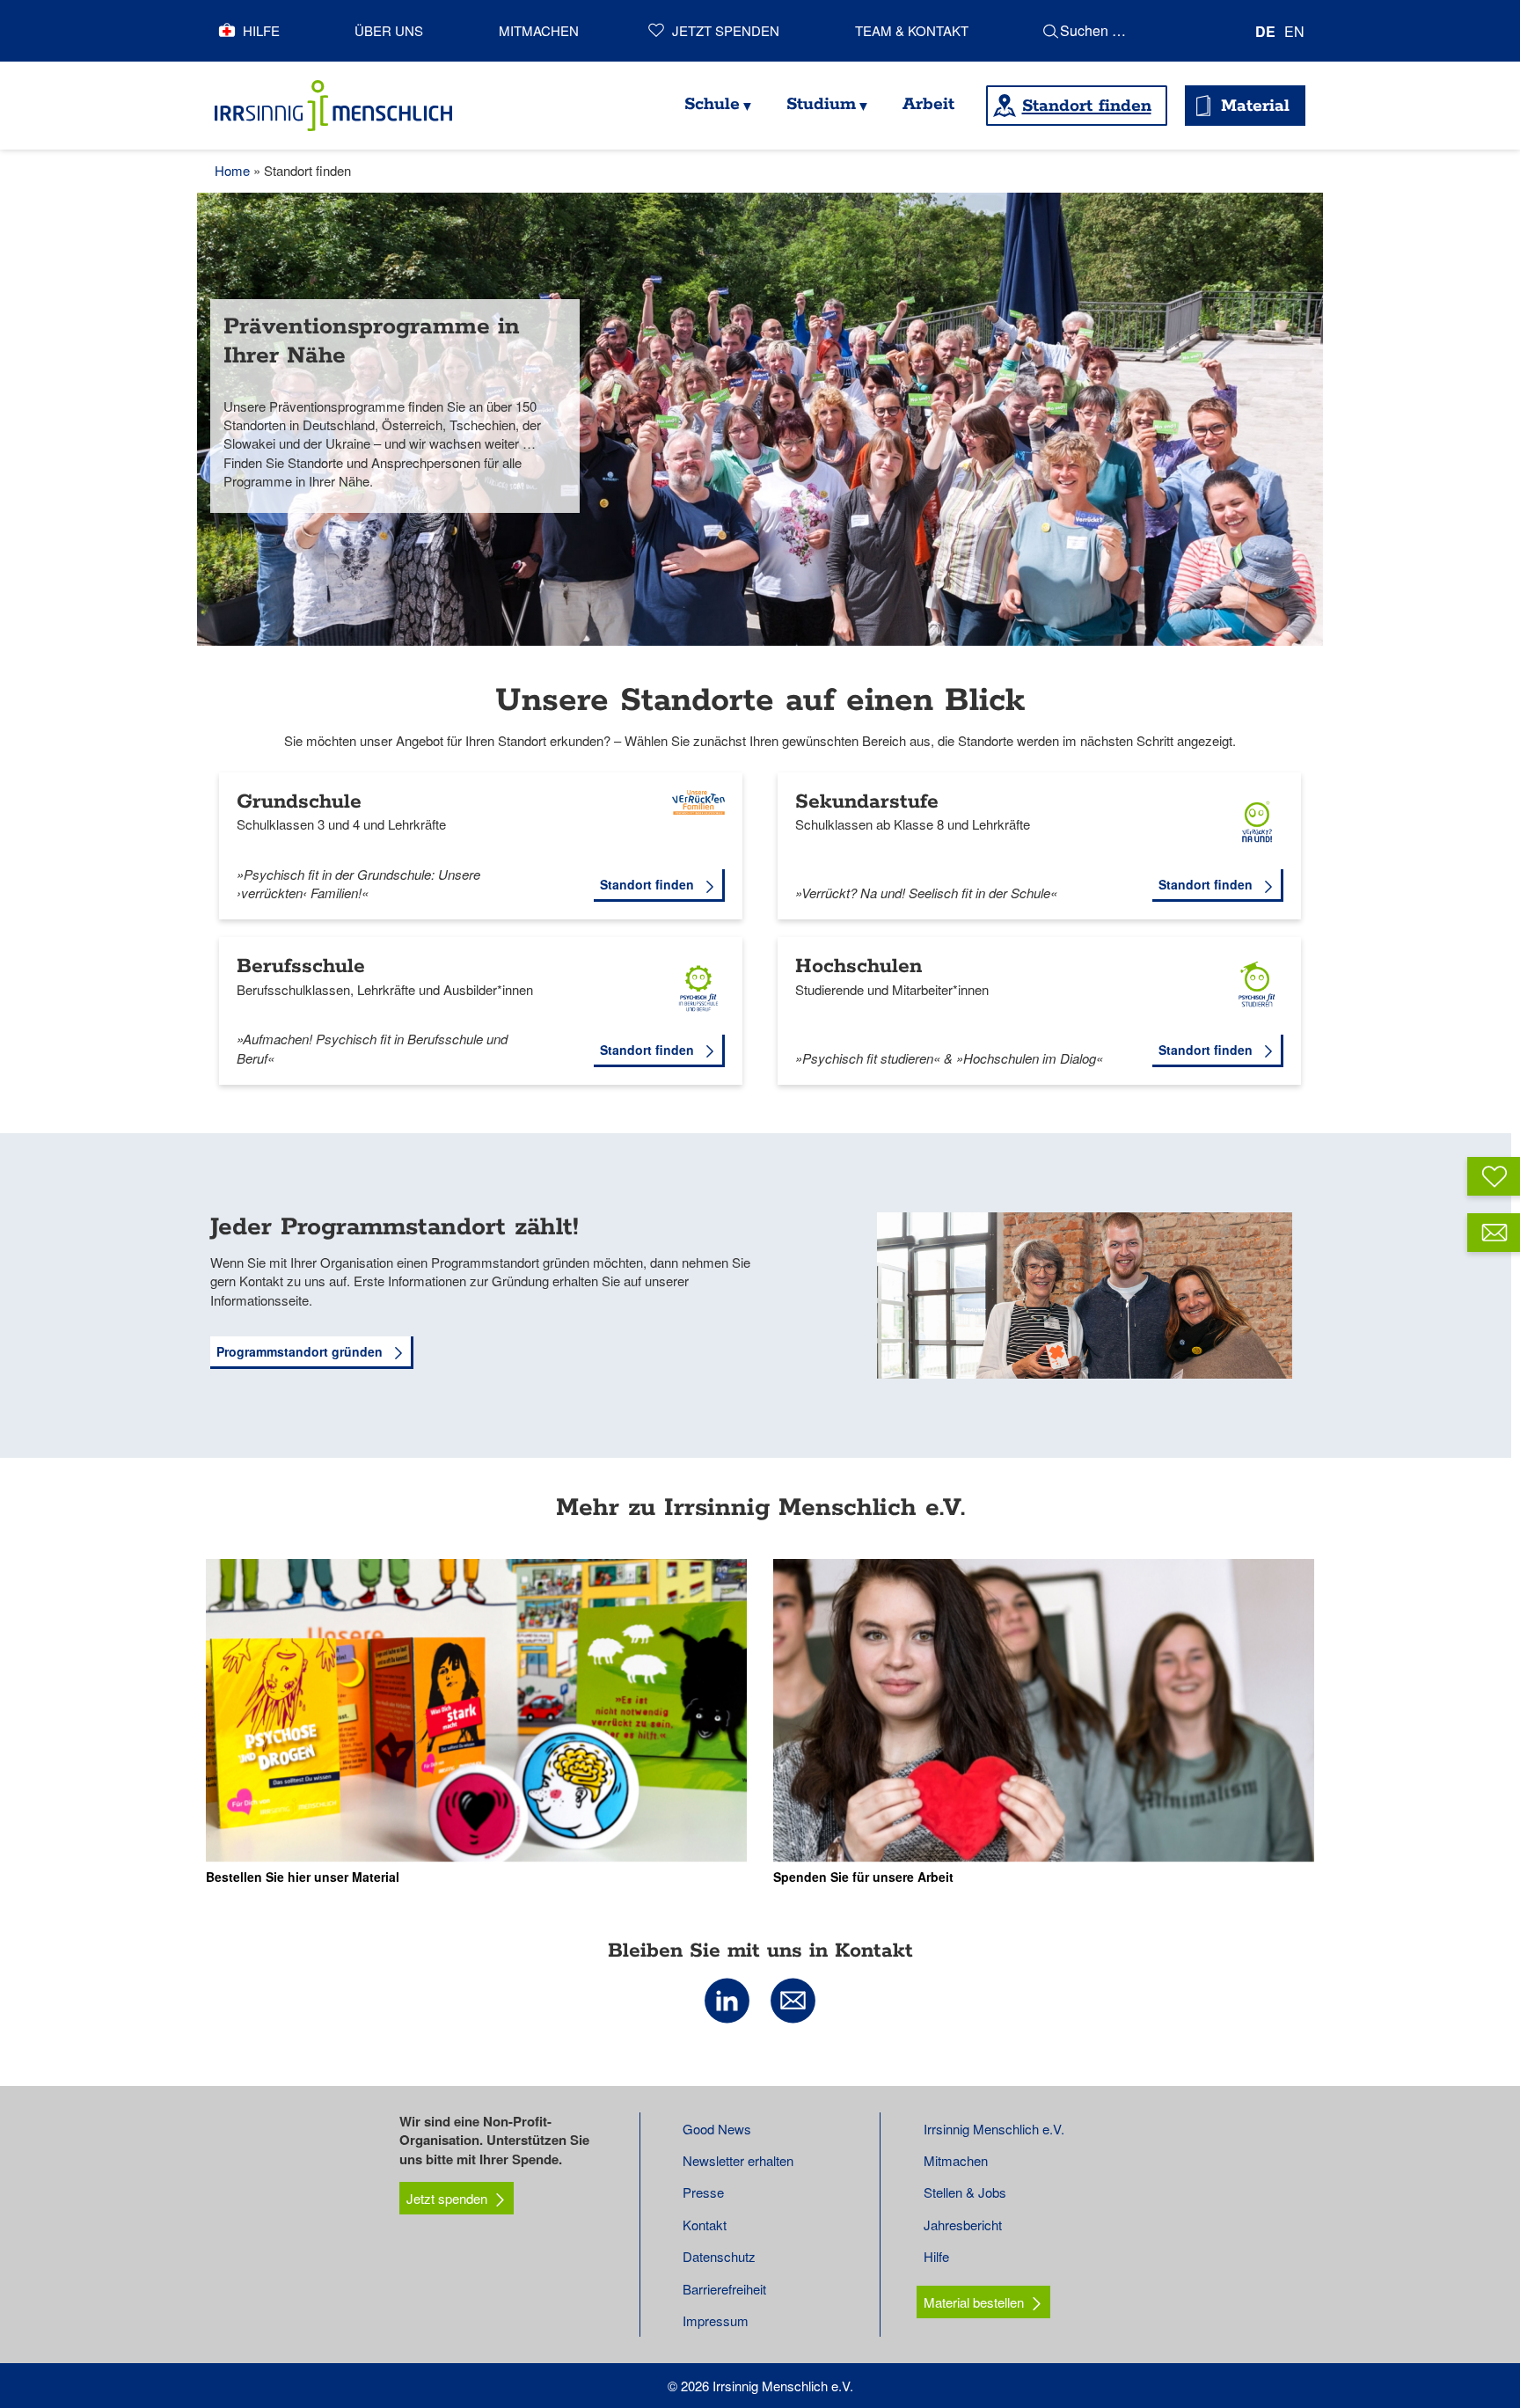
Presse (703, 2192)
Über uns (389, 30)
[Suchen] (1051, 31)
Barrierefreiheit (724, 2289)
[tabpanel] (760, 419)
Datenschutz (719, 2256)
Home (232, 170)
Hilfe (261, 30)
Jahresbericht (963, 2225)
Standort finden (1087, 106)
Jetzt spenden (726, 30)
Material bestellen (974, 2302)
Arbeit (928, 104)
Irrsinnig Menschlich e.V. (994, 2129)
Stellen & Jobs (965, 2192)
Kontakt (705, 2225)
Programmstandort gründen (301, 1351)
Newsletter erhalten (738, 2160)
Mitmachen (539, 30)
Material (1255, 106)
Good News (717, 2129)
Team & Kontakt (912, 30)
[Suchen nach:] (1139, 31)
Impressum (716, 2320)
